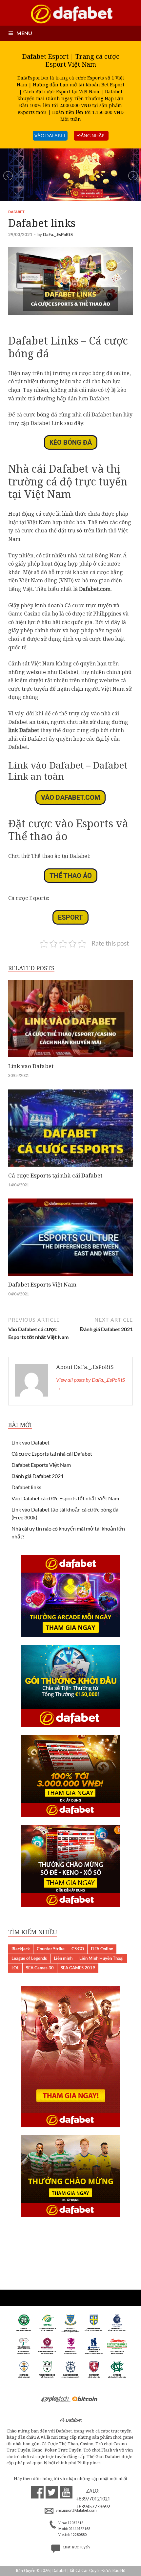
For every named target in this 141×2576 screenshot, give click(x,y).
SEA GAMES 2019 (78, 1968)
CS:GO (78, 1949)
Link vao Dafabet (31, 1066)
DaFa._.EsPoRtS (58, 235)
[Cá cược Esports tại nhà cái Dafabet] (70, 1168)
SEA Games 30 (40, 1968)
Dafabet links (26, 1487)
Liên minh (63, 1958)
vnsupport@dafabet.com (76, 2511)
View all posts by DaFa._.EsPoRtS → (91, 1384)
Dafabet (16, 212)
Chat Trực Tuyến (76, 2547)
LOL (15, 1968)
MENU (24, 33)
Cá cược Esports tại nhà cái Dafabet (55, 1175)
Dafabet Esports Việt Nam (42, 1284)
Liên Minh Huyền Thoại (101, 1958)
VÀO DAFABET (50, 135)
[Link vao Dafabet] (70, 1059)
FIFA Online (102, 1949)
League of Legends (29, 1958)
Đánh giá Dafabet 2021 (38, 1476)
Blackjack (21, 1949)
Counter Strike (51, 1949)
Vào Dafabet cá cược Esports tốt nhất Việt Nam (65, 1498)
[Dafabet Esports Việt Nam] (70, 1277)
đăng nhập (91, 135)
